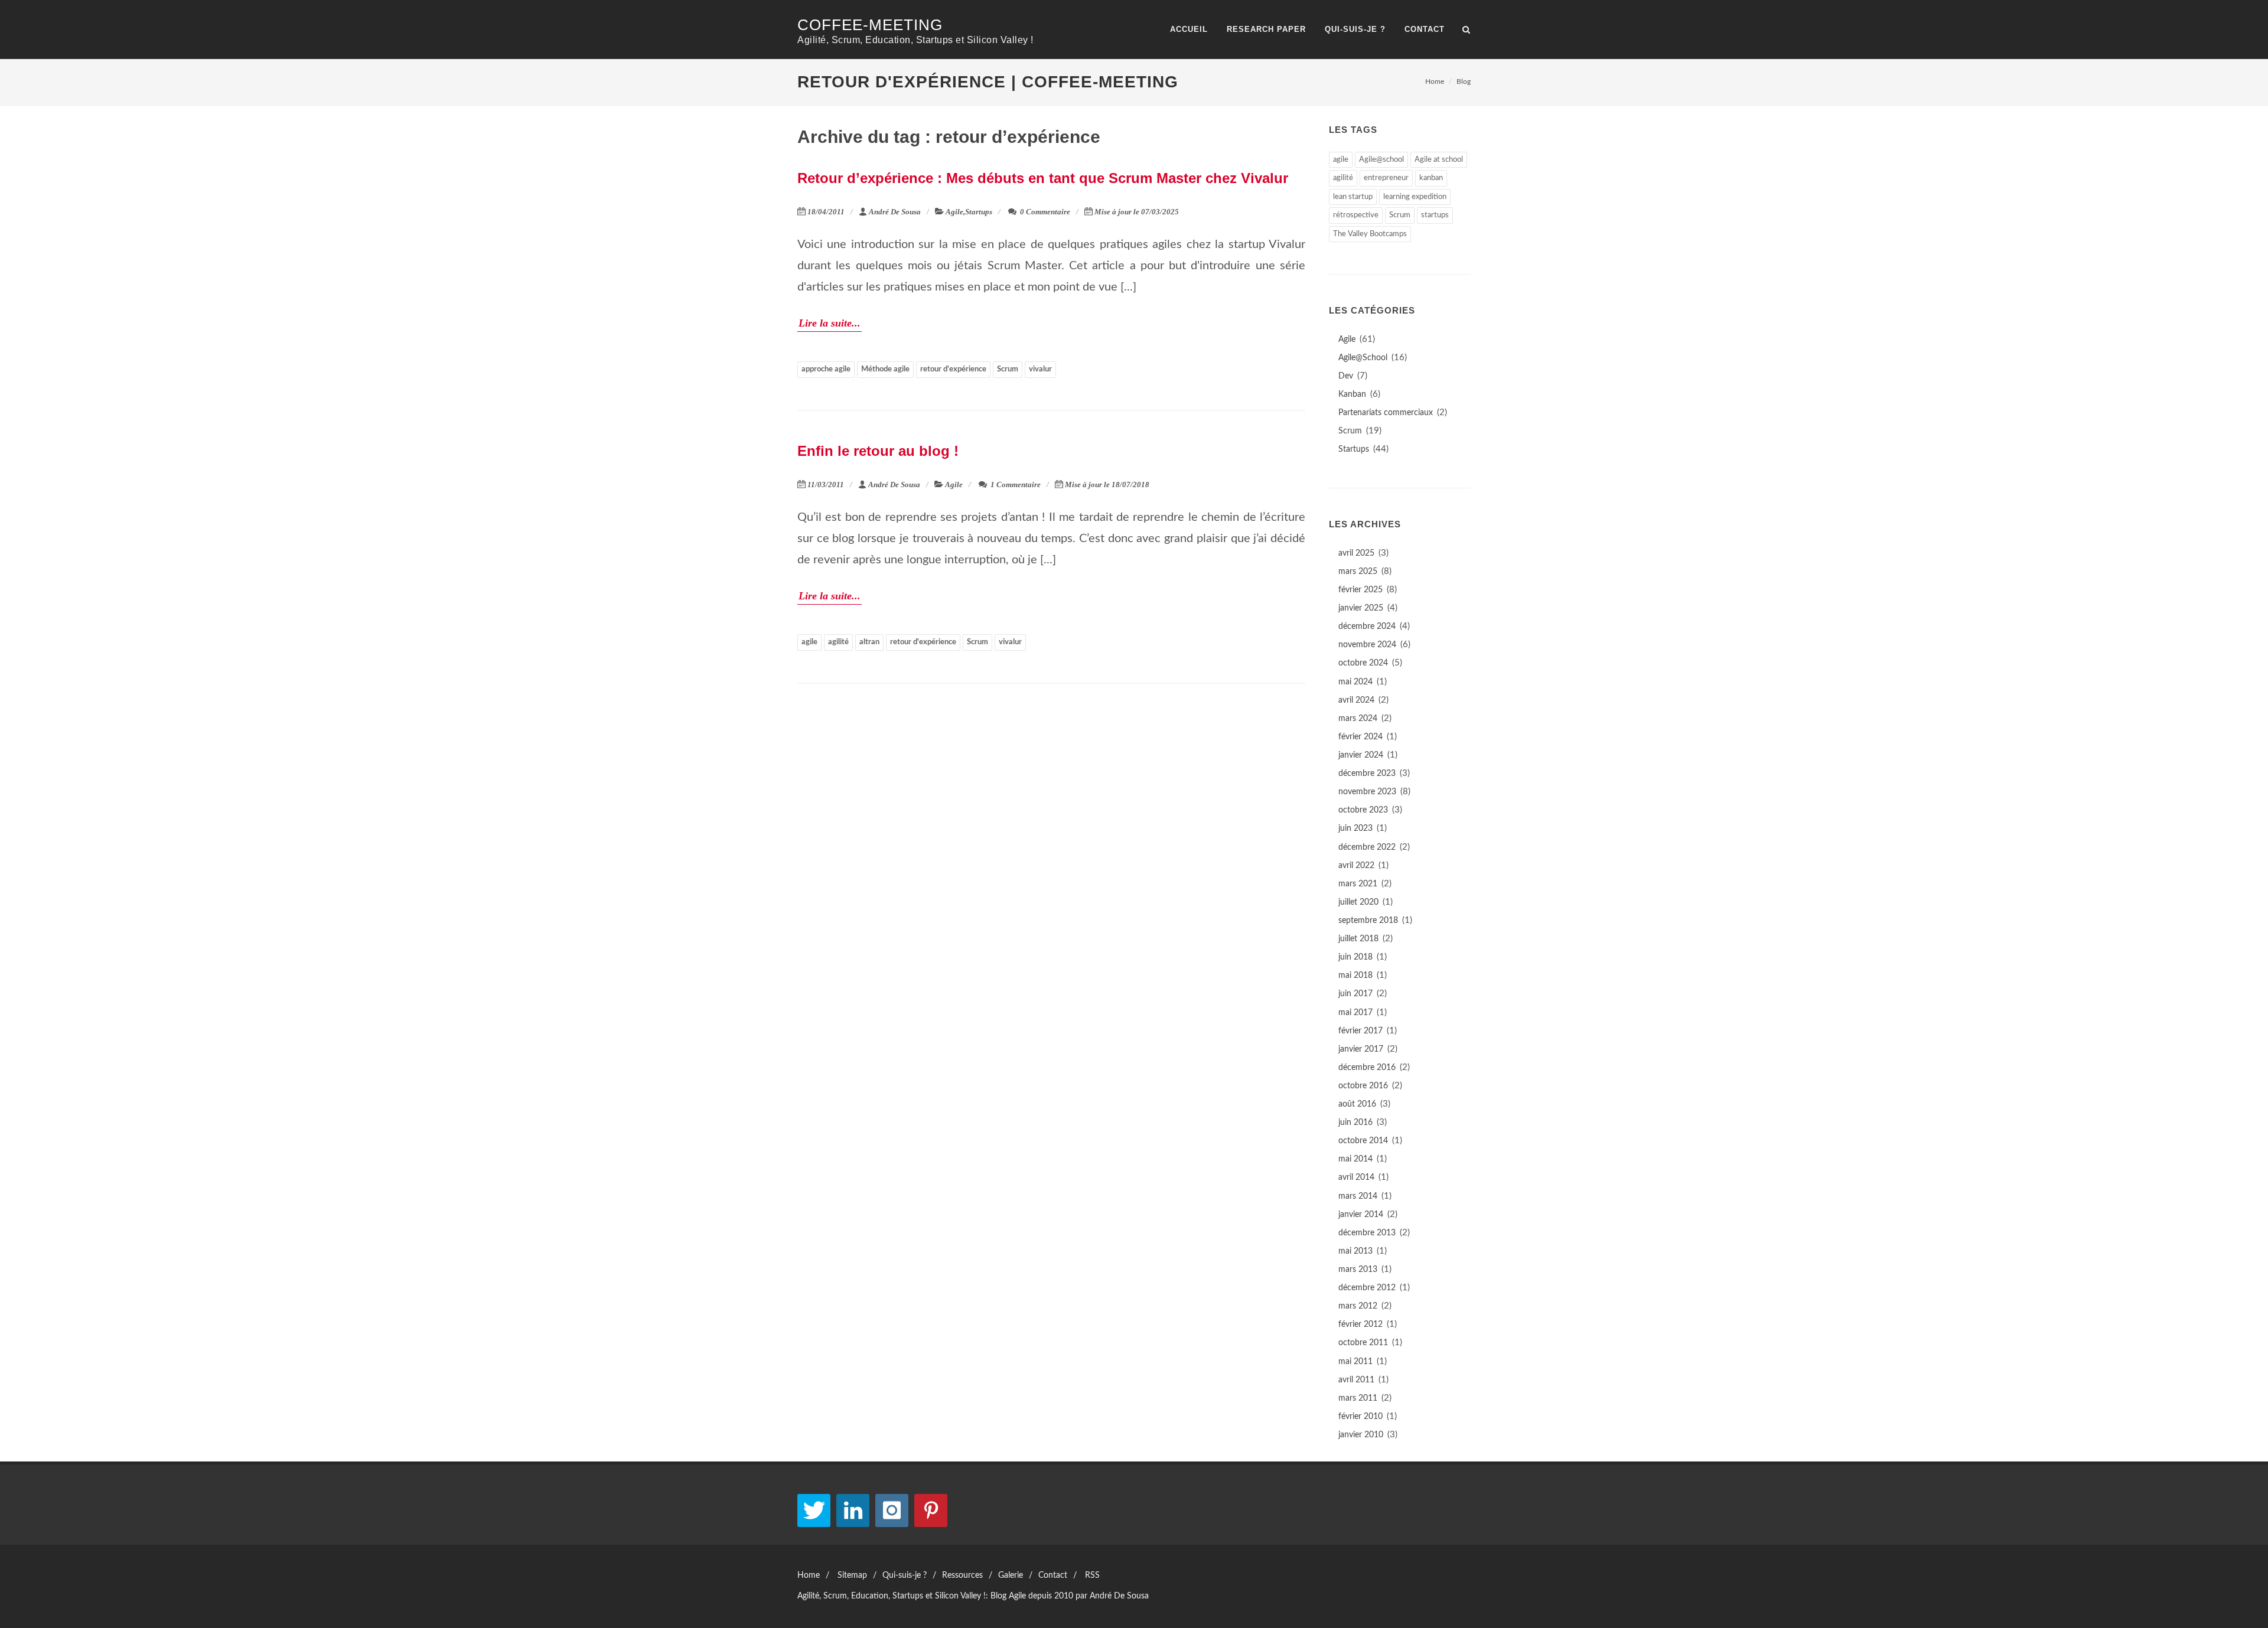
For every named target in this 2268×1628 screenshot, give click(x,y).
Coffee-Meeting (870, 25)
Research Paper (1266, 29)
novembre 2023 (1367, 792)
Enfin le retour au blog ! (878, 451)
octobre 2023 (1363, 810)
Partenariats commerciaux (1386, 413)
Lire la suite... (830, 323)
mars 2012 (1358, 1306)
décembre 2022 (1367, 847)
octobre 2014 (1363, 1141)
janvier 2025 (1361, 608)
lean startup (1353, 197)
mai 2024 (1355, 682)
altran (869, 642)
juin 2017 (1355, 994)
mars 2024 (1358, 719)
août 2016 (1357, 1104)
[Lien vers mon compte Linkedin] (853, 1510)
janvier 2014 (1361, 1215)
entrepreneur (1386, 178)
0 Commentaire (1044, 212)
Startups (979, 212)
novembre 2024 (1367, 645)
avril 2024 (1356, 700)
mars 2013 (1358, 1270)
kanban (1431, 178)
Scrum (1008, 369)
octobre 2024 (1363, 663)
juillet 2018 (1358, 939)
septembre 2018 (1368, 921)
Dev (1346, 376)
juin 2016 (1355, 1123)
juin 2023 (1355, 828)
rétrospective (1356, 215)
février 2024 (1361, 737)
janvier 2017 (1361, 1049)
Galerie (1011, 1575)
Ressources (962, 1575)
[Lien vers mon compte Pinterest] (931, 1510)
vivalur (1040, 369)
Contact (1425, 29)
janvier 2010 (1361, 1435)
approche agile (826, 369)
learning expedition (1415, 197)
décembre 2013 (1367, 1233)
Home (1435, 81)
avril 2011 (1356, 1380)
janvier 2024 (1361, 755)
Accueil (1189, 29)
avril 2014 (1356, 1177)
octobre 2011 (1363, 1343)
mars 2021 (1358, 884)
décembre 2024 (1367, 627)
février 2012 (1361, 1324)
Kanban (1352, 394)
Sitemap (852, 1575)
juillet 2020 (1358, 902)
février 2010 (1361, 1417)
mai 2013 (1355, 1251)
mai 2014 (1355, 1159)
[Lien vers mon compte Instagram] (892, 1510)
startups (1435, 215)
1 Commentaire (1015, 485)
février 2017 (1361, 1031)
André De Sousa (895, 212)
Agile (954, 212)
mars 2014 (1358, 1196)
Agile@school (1381, 160)
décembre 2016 (1367, 1068)
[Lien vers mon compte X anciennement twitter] (814, 1510)
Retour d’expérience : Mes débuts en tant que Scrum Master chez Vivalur (1043, 178)
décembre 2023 (1367, 774)
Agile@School (1363, 358)
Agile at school (1439, 160)
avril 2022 (1356, 866)
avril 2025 (1356, 553)
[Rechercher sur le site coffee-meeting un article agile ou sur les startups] (1467, 28)
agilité (838, 642)
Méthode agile (885, 369)
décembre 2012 (1367, 1288)
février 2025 (1361, 590)
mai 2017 (1355, 1013)
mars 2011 (1358, 1398)
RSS (1092, 1575)
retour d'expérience (953, 369)
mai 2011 (1355, 1362)
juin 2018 (1355, 957)
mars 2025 (1358, 572)
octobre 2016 (1363, 1086)
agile (809, 642)
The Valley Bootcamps (1370, 234)
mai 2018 (1355, 976)
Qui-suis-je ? (1355, 29)
